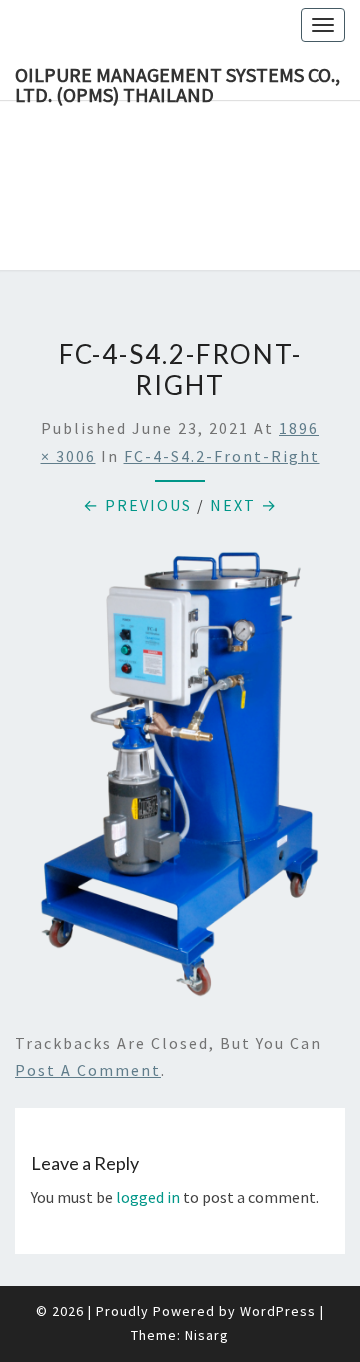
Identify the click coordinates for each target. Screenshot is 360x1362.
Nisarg (207, 1335)
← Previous (137, 505)
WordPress (278, 1311)
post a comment (88, 1070)
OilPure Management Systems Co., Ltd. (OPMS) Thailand (177, 81)
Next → (244, 505)
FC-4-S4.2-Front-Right (222, 456)
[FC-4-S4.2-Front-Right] (180, 780)
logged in (148, 1197)
